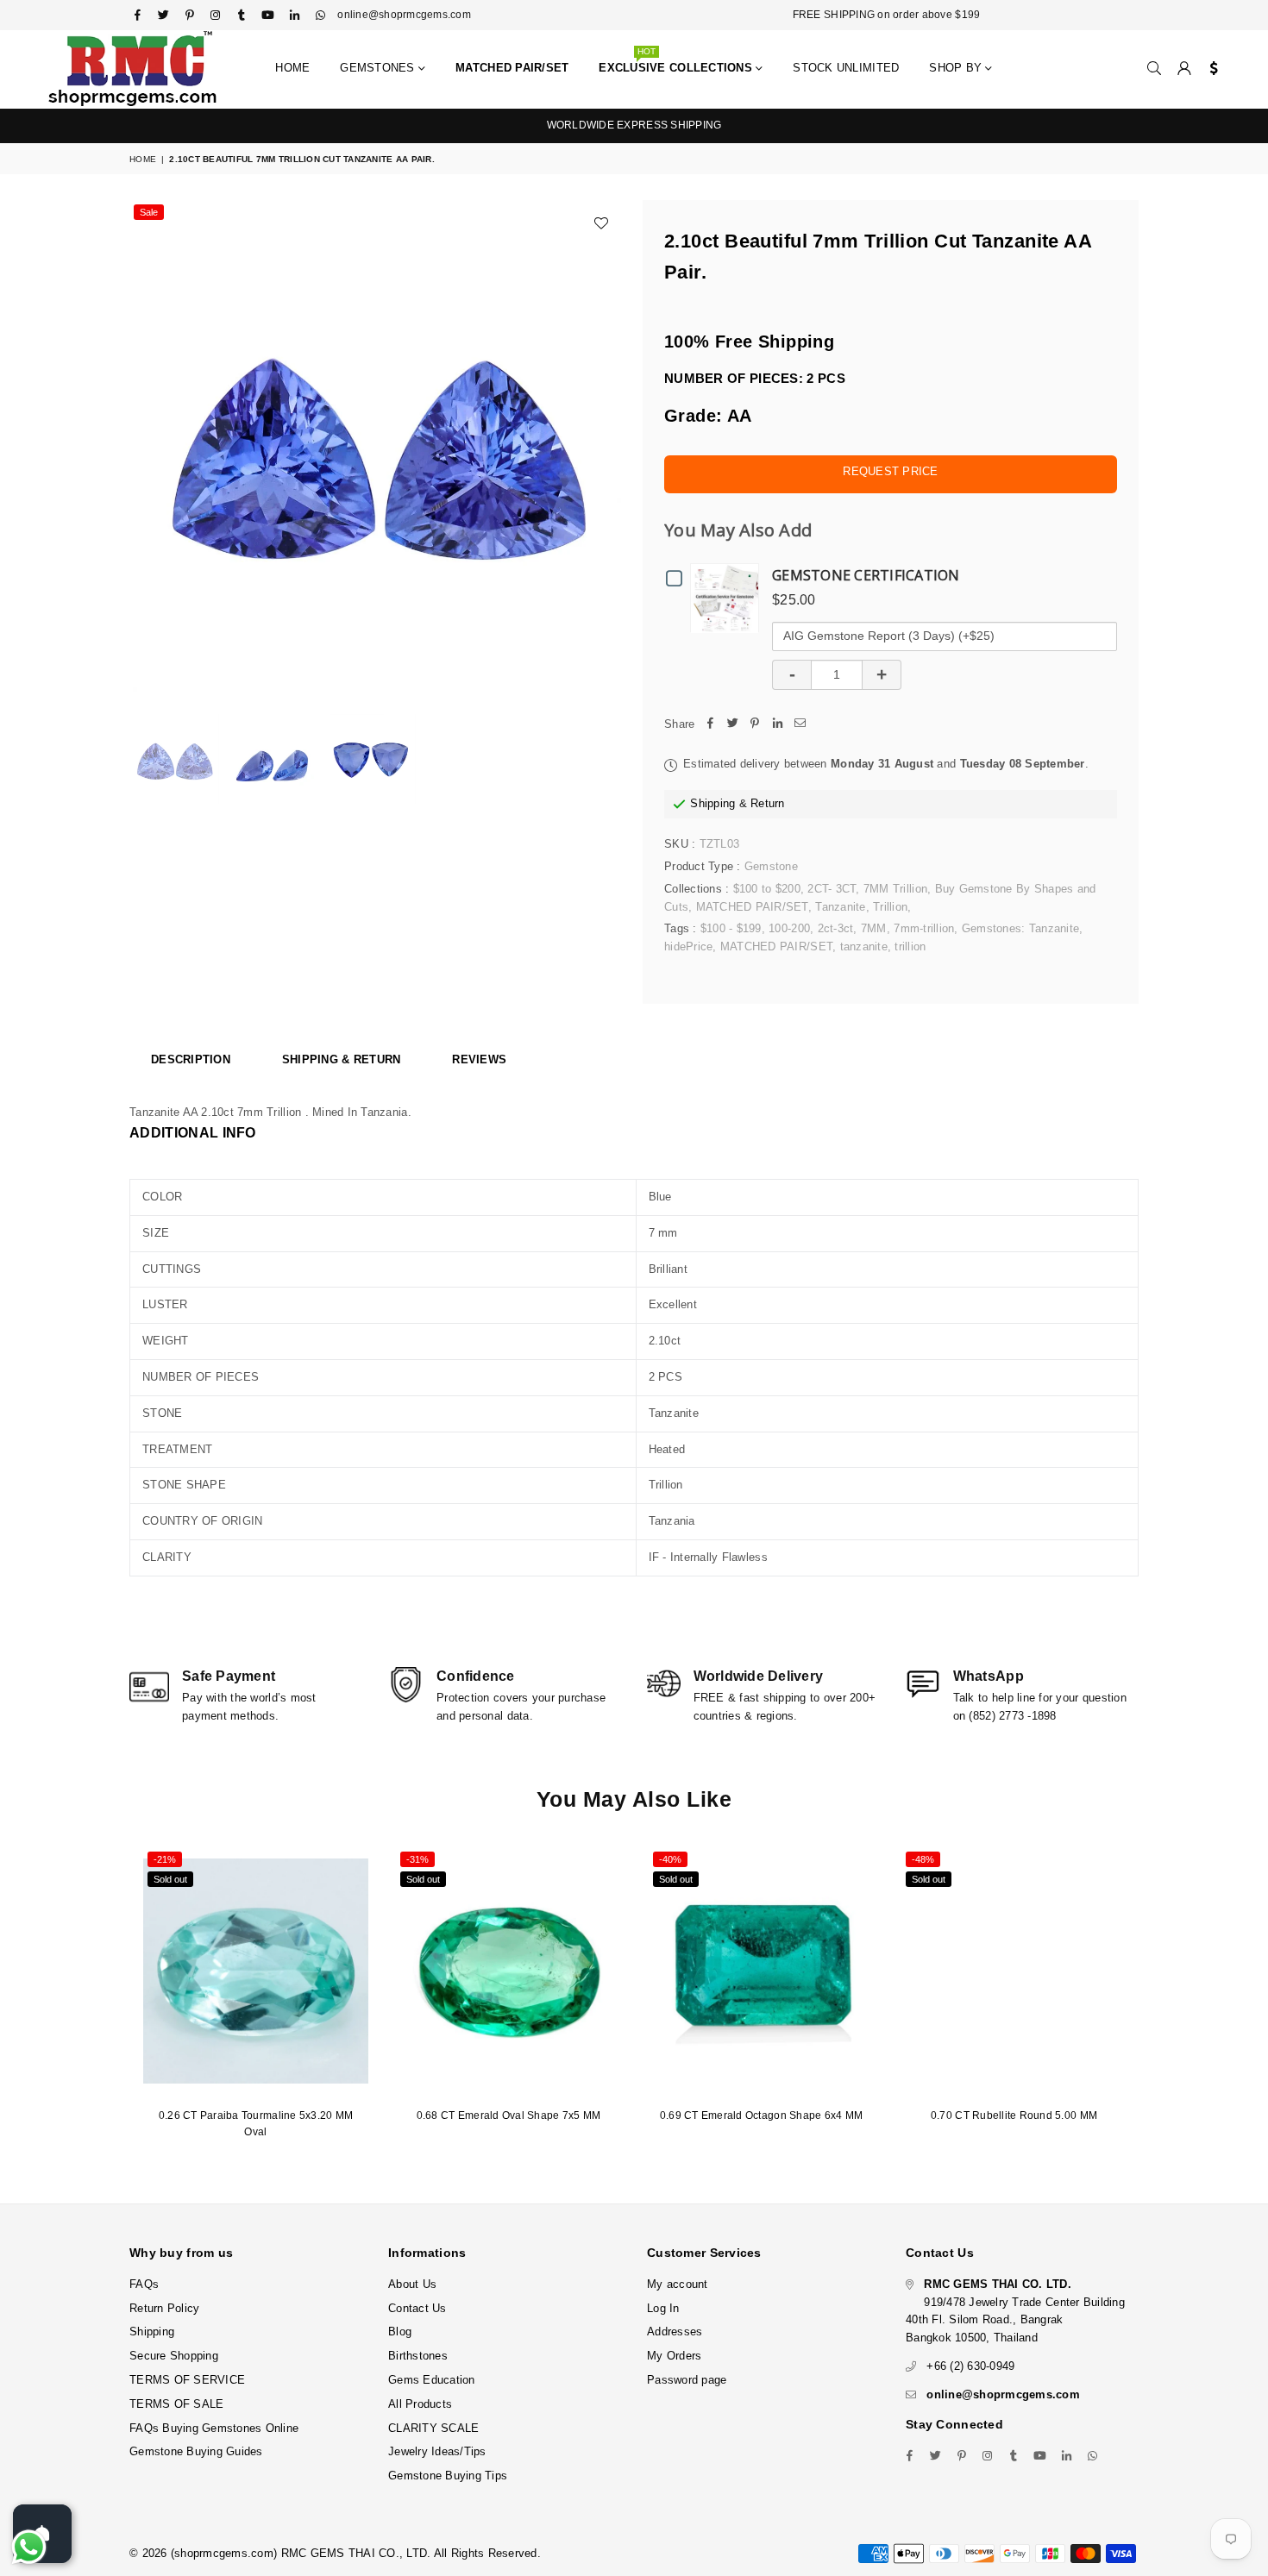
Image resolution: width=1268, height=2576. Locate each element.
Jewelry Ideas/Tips (437, 2451)
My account (678, 2284)
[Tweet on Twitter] (732, 725)
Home (292, 68)
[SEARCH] (1154, 69)
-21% (165, 1859)
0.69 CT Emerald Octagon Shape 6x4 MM (761, 2115)
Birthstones (418, 2356)
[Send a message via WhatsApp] (29, 2547)
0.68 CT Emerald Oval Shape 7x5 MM (509, 2115)
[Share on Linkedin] (777, 725)
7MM (874, 928)
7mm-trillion (924, 928)
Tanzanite (840, 907)
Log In (663, 2308)
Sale (149, 212)
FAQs (144, 2284)
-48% (923, 1859)
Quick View (729, 597)
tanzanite (864, 946)
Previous (144, 446)
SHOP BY (957, 68)
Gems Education (432, 2380)
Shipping (712, 803)
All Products (420, 2404)
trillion (910, 946)
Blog (400, 2332)
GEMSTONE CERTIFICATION (866, 575)
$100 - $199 (731, 928)
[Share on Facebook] (710, 725)
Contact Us (417, 2308)
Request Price (890, 471)
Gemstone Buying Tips (448, 2476)
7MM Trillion (895, 889)
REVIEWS (479, 1059)
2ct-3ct (836, 928)
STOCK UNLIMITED (846, 68)
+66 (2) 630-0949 (970, 2366)
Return (768, 803)
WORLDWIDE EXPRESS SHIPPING (634, 125)
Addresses (675, 2332)
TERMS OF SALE (176, 2404)
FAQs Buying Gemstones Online (214, 2428)
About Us (412, 2284)
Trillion (890, 907)
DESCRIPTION (191, 1059)
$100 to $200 (767, 889)
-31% (417, 1859)
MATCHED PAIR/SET (752, 907)
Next (606, 446)
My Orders (674, 2356)
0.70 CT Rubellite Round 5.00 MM (1014, 2115)
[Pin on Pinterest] (755, 725)
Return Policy (164, 2308)
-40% (670, 1859)
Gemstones (379, 68)
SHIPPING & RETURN (341, 1059)
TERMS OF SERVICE (187, 2380)
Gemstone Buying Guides (196, 2451)
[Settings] (1210, 69)
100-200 (789, 928)
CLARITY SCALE (433, 2428)
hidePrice (688, 946)
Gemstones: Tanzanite (1020, 928)
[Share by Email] (800, 725)
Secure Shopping (174, 2356)
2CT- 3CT (832, 889)
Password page (687, 2380)
